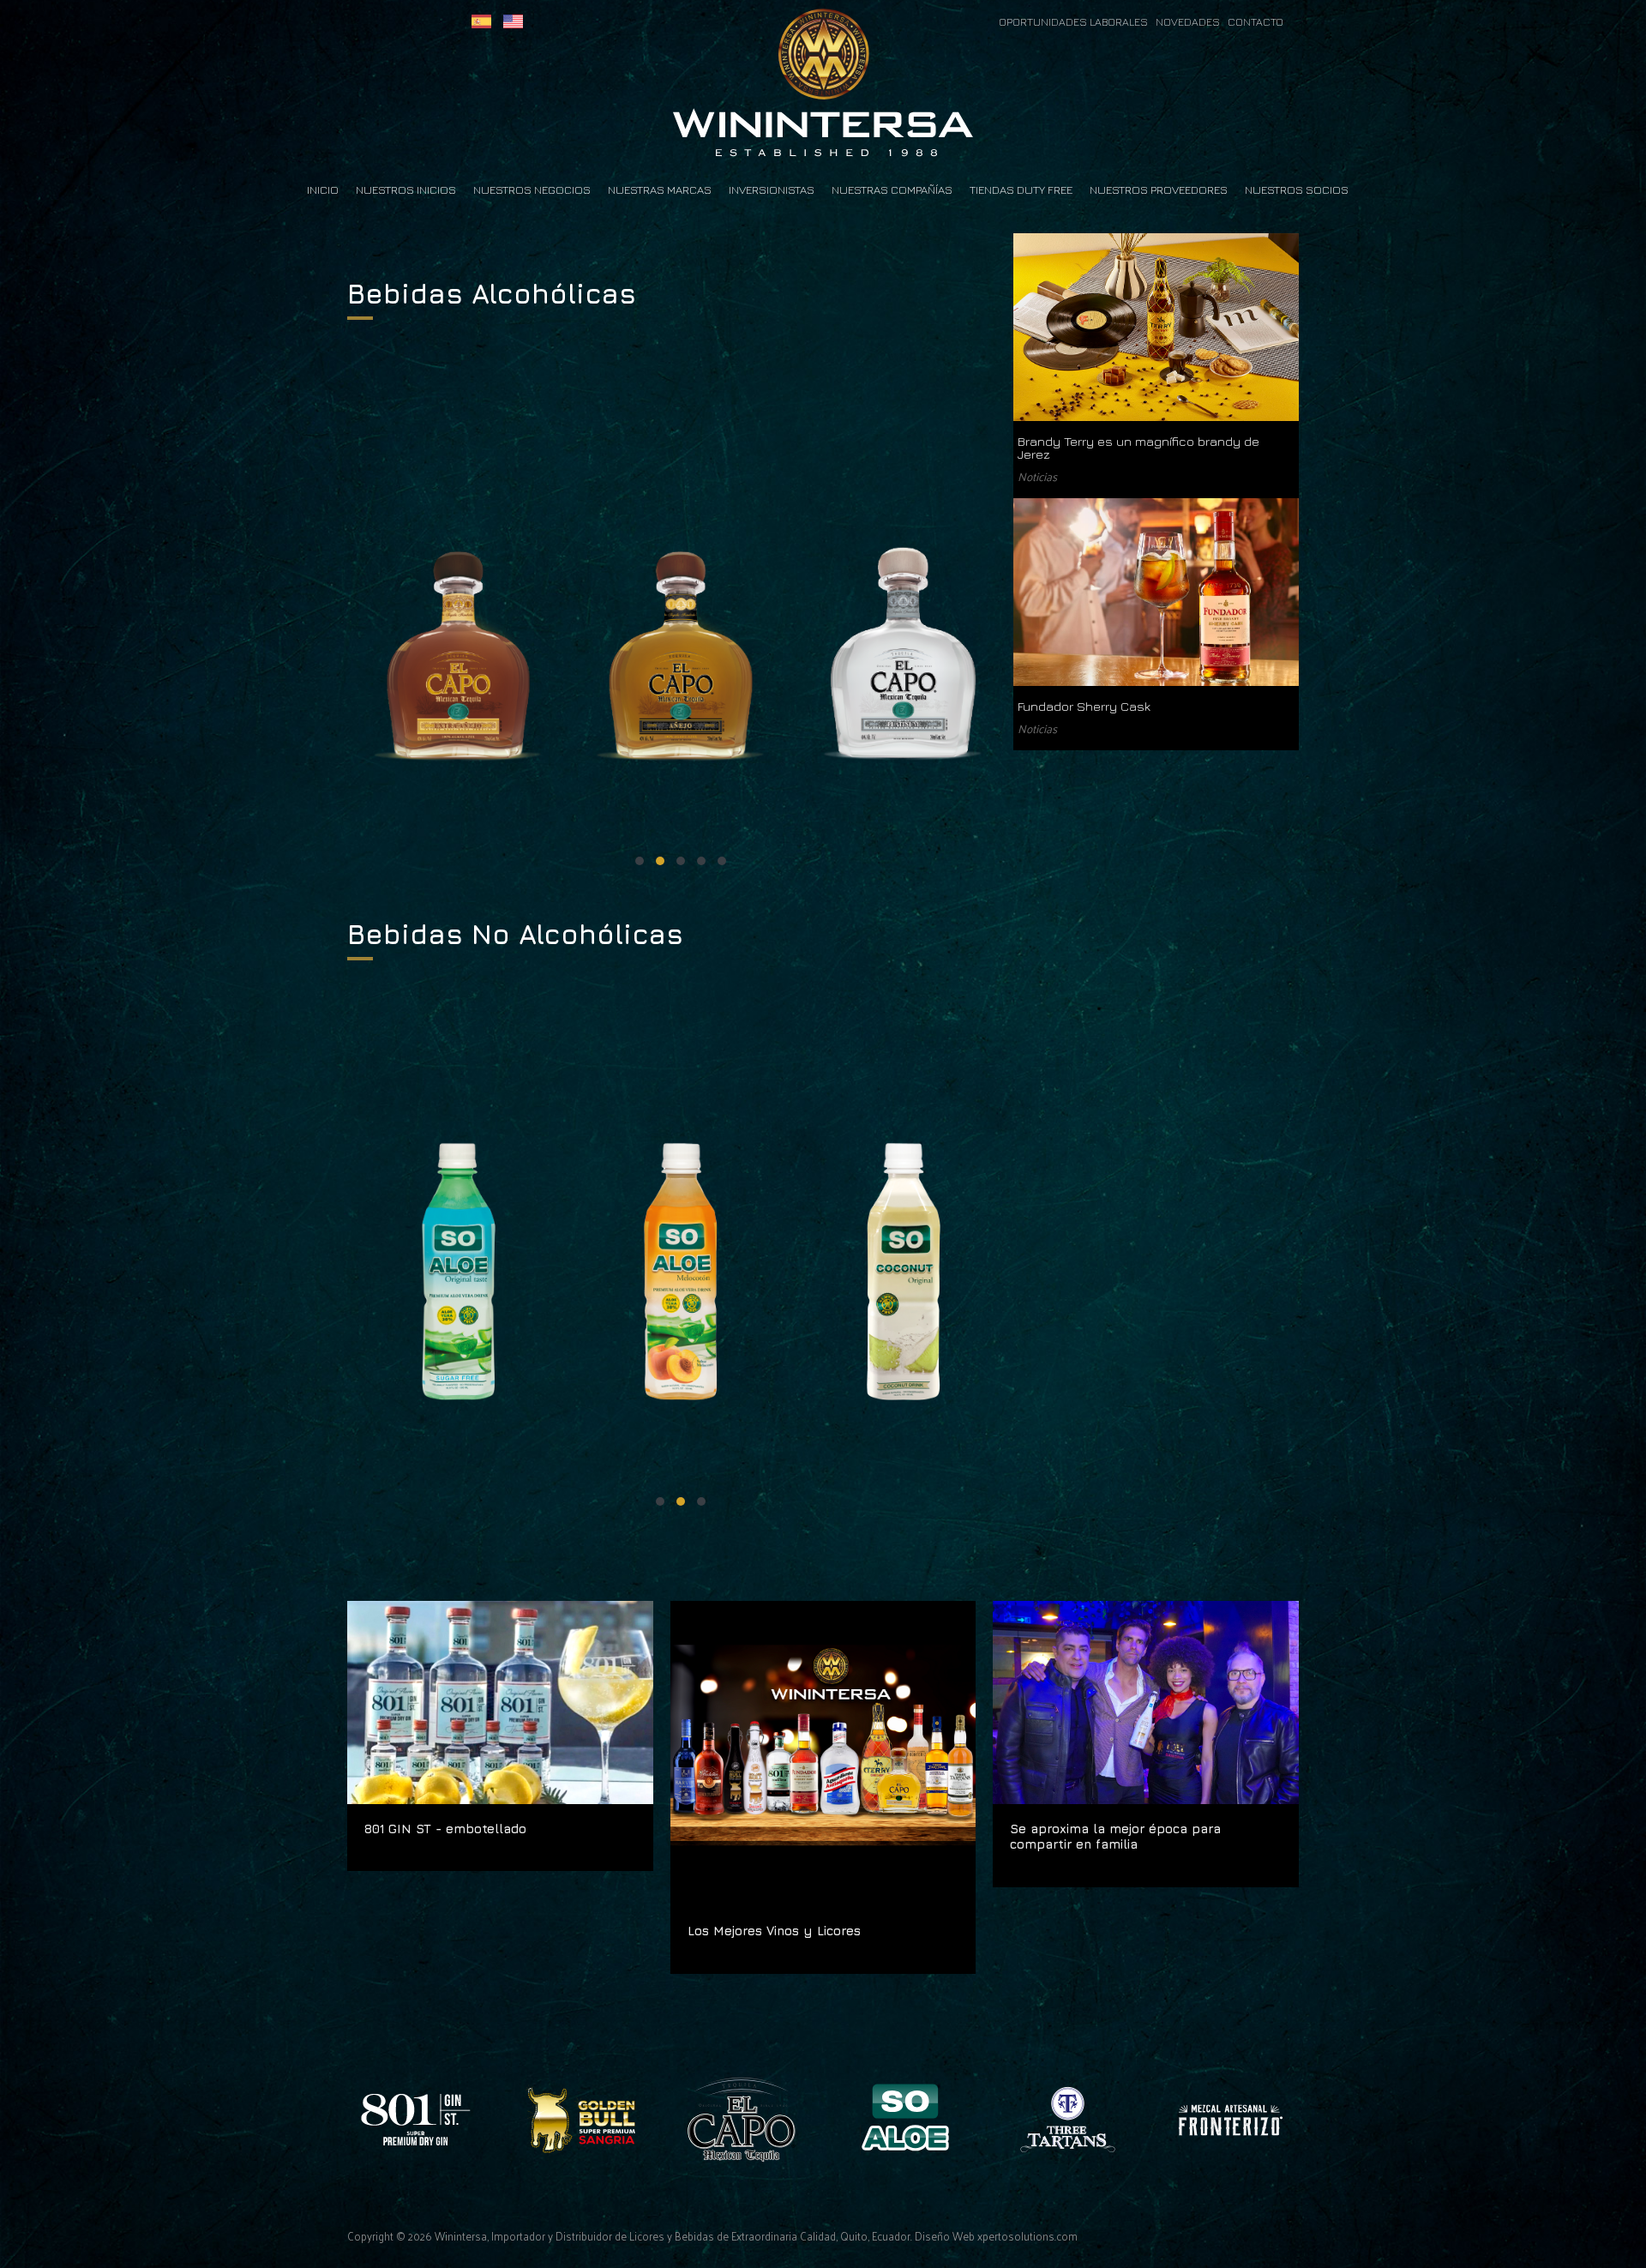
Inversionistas (772, 190)
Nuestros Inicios (406, 190)
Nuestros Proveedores (1159, 190)
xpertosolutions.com (1027, 2236)
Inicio (323, 190)
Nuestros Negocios (532, 190)
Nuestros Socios (1297, 190)
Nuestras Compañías (892, 190)
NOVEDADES (1192, 22)
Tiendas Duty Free (1021, 190)
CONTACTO (1256, 22)
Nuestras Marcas (660, 190)
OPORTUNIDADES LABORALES (1075, 22)
